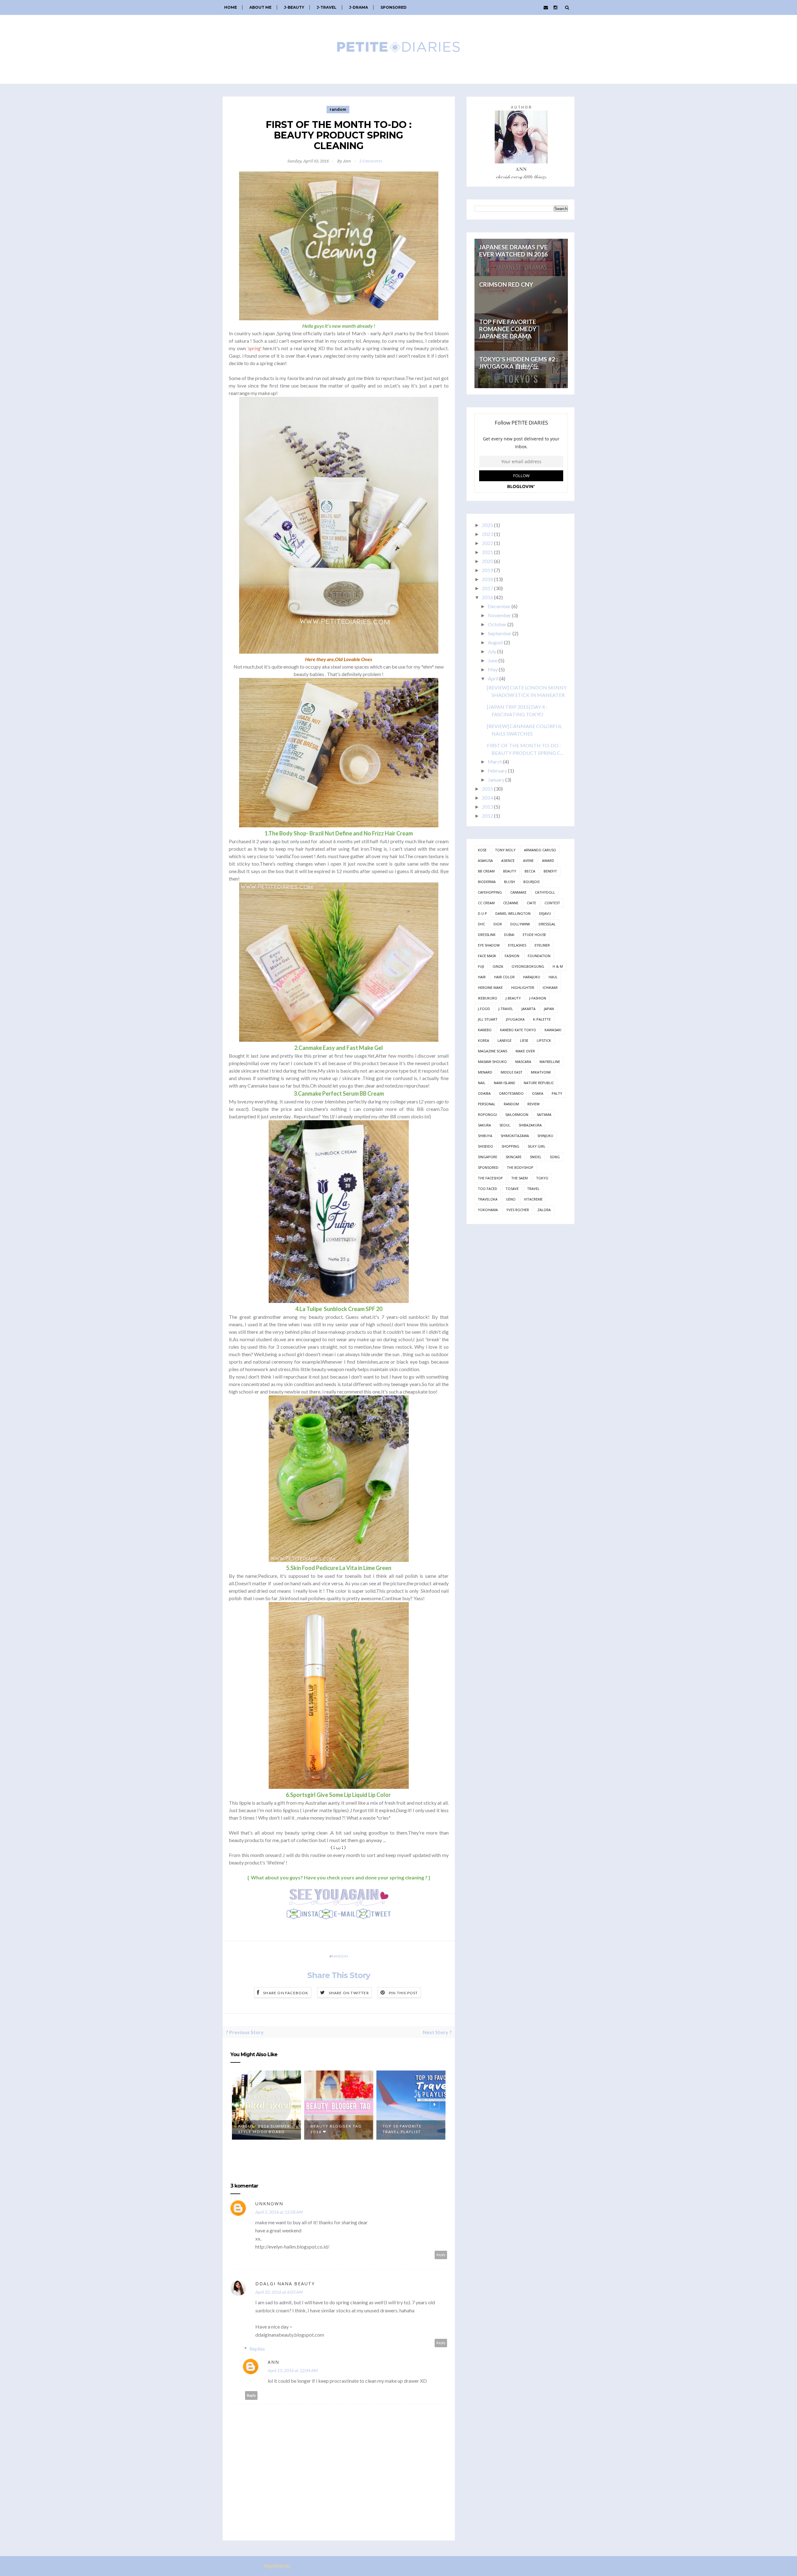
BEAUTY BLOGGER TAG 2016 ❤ (264, 2129)
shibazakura (530, 1125)
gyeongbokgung (528, 966)
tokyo (542, 1178)
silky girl (537, 1146)
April (493, 678)
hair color (504, 977)
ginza (498, 966)
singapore (488, 1157)
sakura (484, 1125)
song (555, 1157)
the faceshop (490, 1178)
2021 (488, 552)
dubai (509, 935)
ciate (531, 903)
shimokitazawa (515, 1136)
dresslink (487, 935)
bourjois (531, 882)
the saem (519, 1178)
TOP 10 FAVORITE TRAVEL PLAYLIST (330, 2129)
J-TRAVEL (327, 7)
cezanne (511, 903)
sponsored (488, 1167)
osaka (538, 1093)
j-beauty (513, 998)
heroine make (490, 987)
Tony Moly (505, 850)
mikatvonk (541, 1072)
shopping (510, 1146)
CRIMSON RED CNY (506, 284)
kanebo (485, 1030)
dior (498, 924)
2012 (488, 816)
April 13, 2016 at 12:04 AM (293, 2370)
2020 (488, 561)
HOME (231, 7)
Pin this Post (403, 1993)
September (500, 633)
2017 (488, 588)
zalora (544, 1210)
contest (552, 903)
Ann (274, 2362)
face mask (487, 956)
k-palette (542, 1019)
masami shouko (492, 1062)
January (496, 780)
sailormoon (517, 1114)
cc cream (486, 903)
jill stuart (488, 1019)
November (500, 615)
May (493, 669)
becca (530, 871)
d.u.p (482, 913)
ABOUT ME (260, 7)
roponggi (487, 1114)
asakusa (485, 860)
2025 (488, 525)
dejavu (545, 913)
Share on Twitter (349, 1993)
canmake (518, 892)
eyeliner (542, 945)
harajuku (532, 977)
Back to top (553, 2567)
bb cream (486, 871)
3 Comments (371, 161)
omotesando (511, 1093)
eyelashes (517, 945)
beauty (510, 871)
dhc (481, 924)
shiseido (486, 1146)
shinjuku (545, 1136)
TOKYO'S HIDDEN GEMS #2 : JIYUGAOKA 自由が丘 (519, 363)
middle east (512, 1072)
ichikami (550, 987)
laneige (505, 1040)
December (499, 606)
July (492, 651)
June (493, 660)
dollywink (520, 924)
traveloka (488, 1199)
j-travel (506, 1009)
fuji (481, 966)
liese (524, 1040)
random (338, 109)
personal (487, 1104)
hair (482, 977)
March (495, 762)
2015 (488, 789)
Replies (257, 2349)
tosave (512, 1189)
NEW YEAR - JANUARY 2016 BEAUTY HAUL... (407, 2129)
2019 (488, 570)
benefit (550, 871)
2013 (488, 807)
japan (549, 1009)
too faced (488, 1189)
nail (482, 1083)
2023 (488, 534)
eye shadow (489, 945)
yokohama (488, 1210)
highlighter (523, 987)
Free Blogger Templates (320, 2566)
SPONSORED (394, 7)
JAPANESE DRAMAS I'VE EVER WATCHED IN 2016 (513, 251)
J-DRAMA (358, 7)
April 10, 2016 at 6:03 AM (279, 2292)
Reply (441, 2255)
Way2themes (277, 2566)
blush (509, 882)
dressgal (547, 924)
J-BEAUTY (294, 7)
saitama (544, 1114)
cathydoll (545, 892)
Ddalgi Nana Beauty (285, 2284)
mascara (523, 1062)
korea (483, 1040)
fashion (512, 956)
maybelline (550, 1062)
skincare (514, 1157)
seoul (505, 1125)
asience (508, 860)
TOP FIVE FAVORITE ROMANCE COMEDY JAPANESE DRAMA (508, 329)
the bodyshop (520, 1167)
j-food (484, 1009)
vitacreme (533, 1199)
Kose (482, 850)
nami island (505, 1083)
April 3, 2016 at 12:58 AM (279, 2212)
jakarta (528, 1009)
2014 (488, 798)
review (533, 1104)
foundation (539, 956)
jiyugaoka (515, 1019)
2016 (488, 597)
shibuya (485, 1136)
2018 (488, 579)
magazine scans (493, 1051)
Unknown (269, 2204)
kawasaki (553, 1030)
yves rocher (518, 1210)
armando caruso (540, 850)
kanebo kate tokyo (518, 1030)
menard (485, 1072)
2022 (488, 543)
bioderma (487, 882)
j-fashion (538, 998)
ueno (511, 1199)
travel (533, 1189)
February (498, 771)
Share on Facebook (286, 1993)
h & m (558, 966)
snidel (536, 1157)
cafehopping (490, 892)
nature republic (539, 1083)
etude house (534, 935)
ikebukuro (488, 998)
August (495, 642)
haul (553, 977)
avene (528, 860)
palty (557, 1093)
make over (525, 1051)
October (497, 624)
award (548, 860)
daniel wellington (513, 913)
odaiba (484, 1093)
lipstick (544, 1040)
